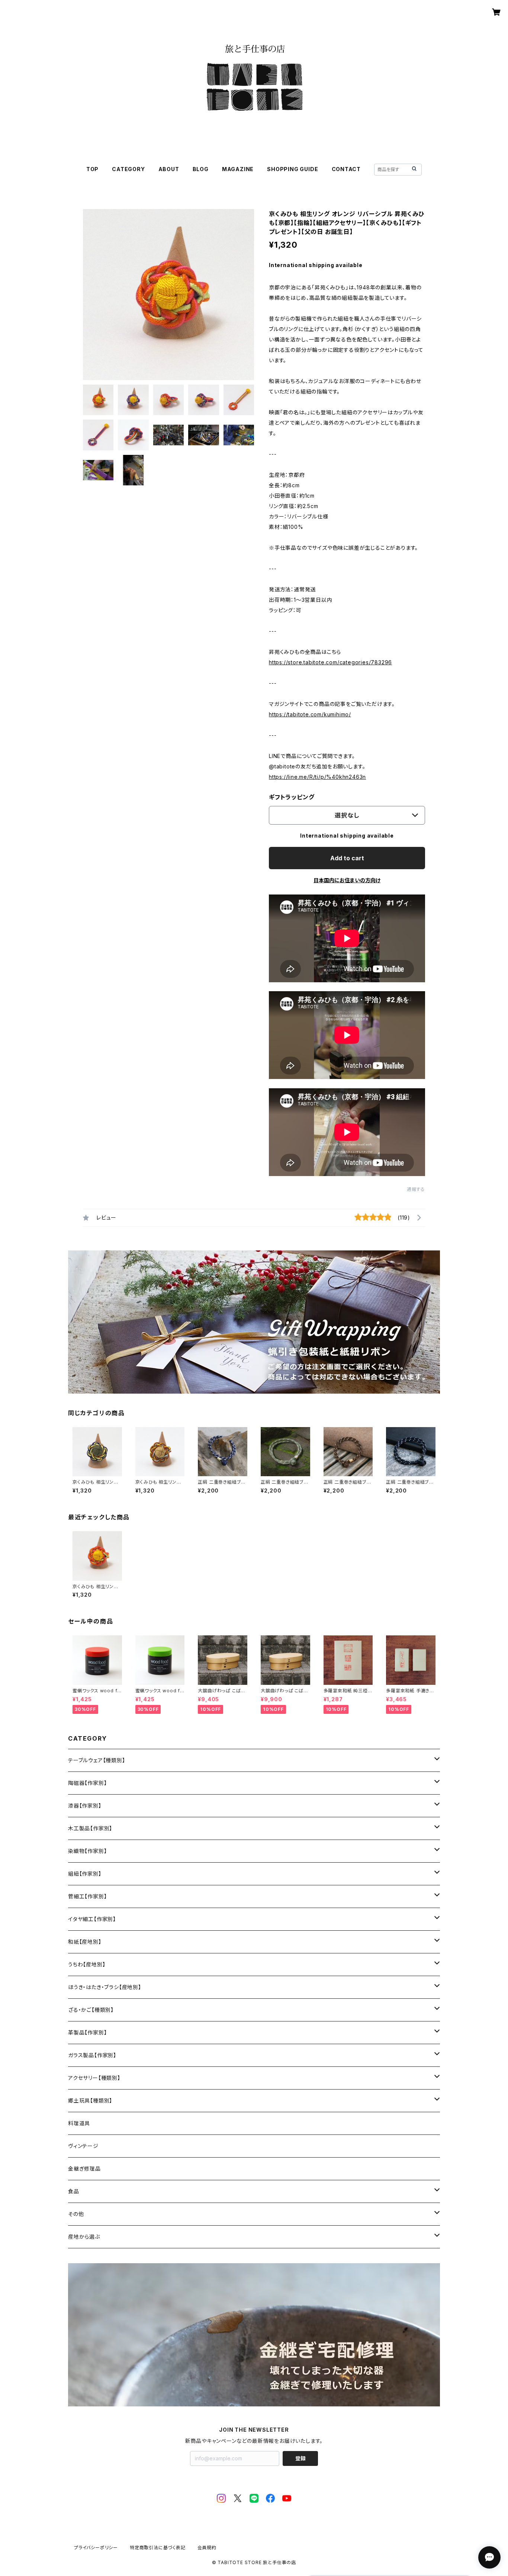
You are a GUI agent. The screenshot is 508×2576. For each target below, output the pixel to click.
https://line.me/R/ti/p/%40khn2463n (317, 777)
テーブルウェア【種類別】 (97, 1760)
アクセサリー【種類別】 (94, 2078)
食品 (74, 2191)
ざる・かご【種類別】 (91, 2010)
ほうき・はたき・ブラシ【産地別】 (105, 1987)
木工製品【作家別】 (90, 1828)
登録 (300, 2458)
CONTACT (346, 169)
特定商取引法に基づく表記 (158, 2548)
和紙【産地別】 (85, 1942)
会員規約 (207, 2548)
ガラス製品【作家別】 (92, 2055)
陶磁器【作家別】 (87, 1783)
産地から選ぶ (84, 2237)
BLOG (201, 169)
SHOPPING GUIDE (292, 169)
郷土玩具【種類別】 (90, 2100)
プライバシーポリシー (96, 2548)
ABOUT (169, 169)
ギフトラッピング (292, 797)
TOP (92, 169)
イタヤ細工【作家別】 (92, 1919)
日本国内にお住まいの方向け (347, 880)
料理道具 (79, 2123)
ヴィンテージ (83, 2146)
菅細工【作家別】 (87, 1896)
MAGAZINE (238, 169)
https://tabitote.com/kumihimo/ (310, 714)
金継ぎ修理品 (84, 2169)
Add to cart (347, 858)
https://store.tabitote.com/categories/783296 (330, 662)
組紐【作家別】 (85, 1874)
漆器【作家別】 (85, 1806)
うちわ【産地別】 (87, 1964)
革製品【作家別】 (87, 2032)
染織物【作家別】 (87, 1851)
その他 (76, 2214)
